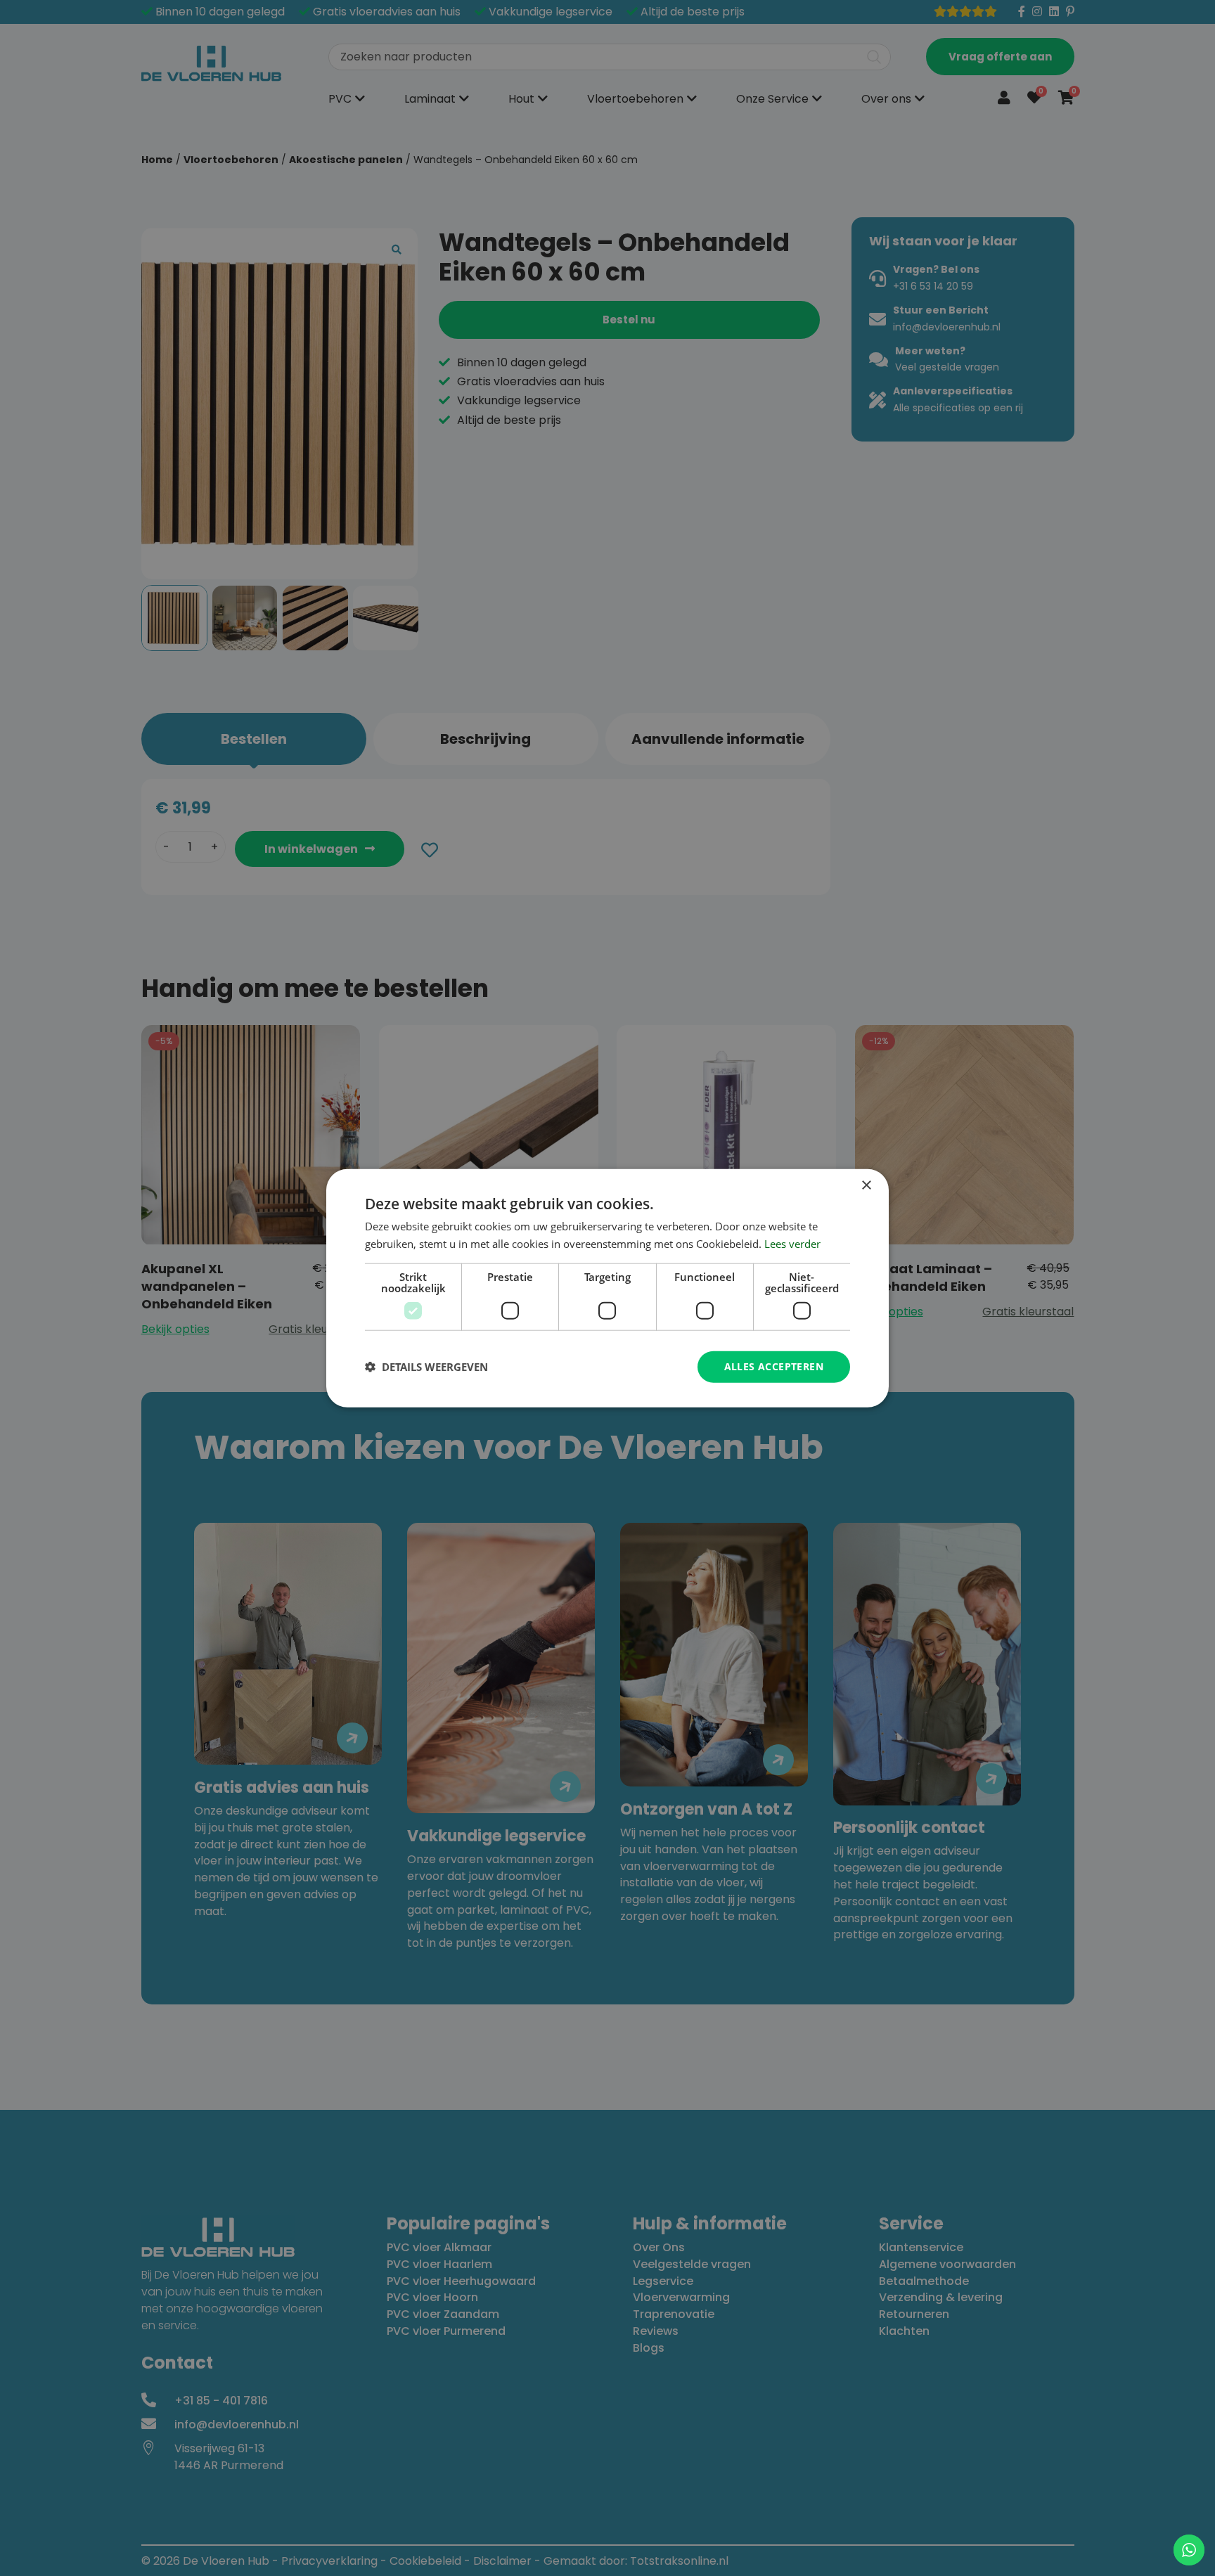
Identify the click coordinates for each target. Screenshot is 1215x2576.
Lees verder (792, 1244)
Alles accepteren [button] (774, 1366)
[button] (426, 1367)
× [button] (866, 1186)
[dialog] (607, 1288)
